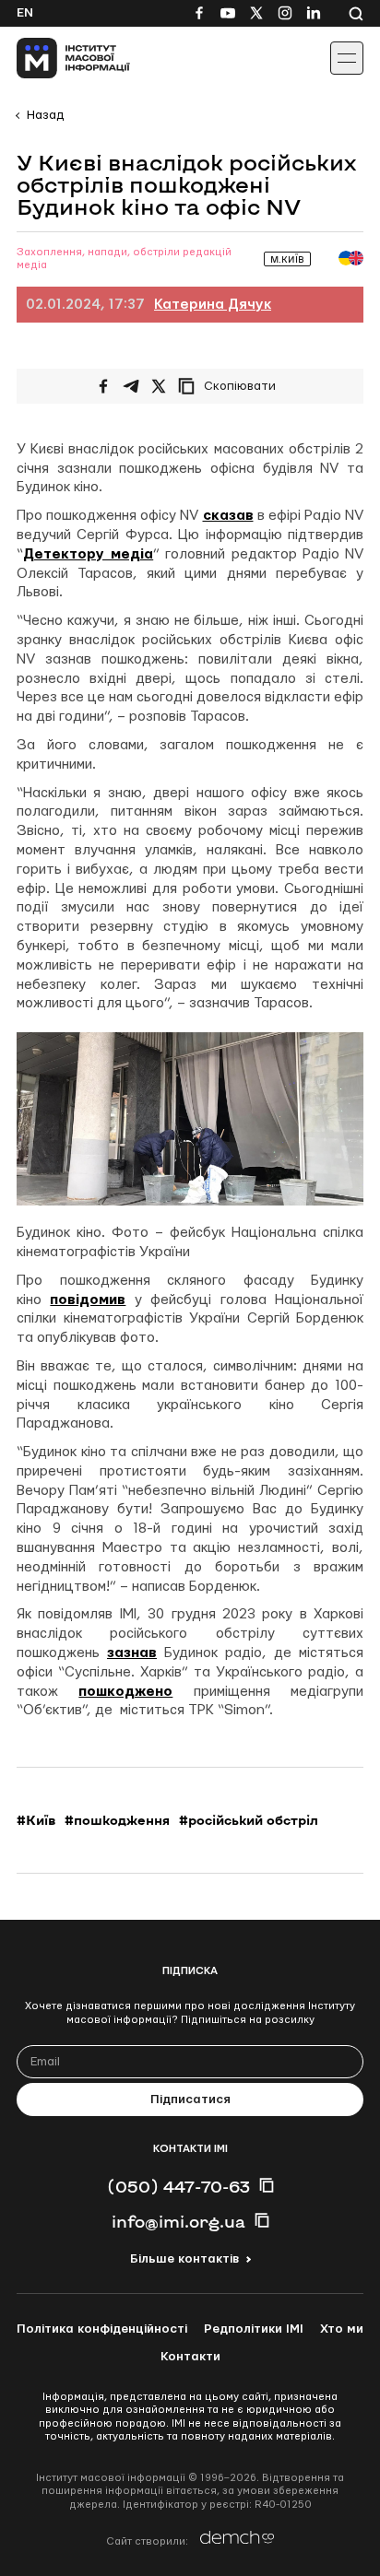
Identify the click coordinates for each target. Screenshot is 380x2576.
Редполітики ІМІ (254, 2329)
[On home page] (56, 58)
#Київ (36, 1820)
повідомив (88, 1300)
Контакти (190, 2357)
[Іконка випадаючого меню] (347, 58)
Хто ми (342, 2329)
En (25, 13)
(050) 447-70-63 (178, 2186)
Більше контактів (184, 2259)
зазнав (132, 1653)
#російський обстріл (249, 1820)
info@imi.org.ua (178, 2221)
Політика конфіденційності (102, 2329)
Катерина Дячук (213, 305)
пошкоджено (125, 1692)
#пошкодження (117, 1820)
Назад (45, 115)
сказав (228, 516)
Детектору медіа (88, 554)
